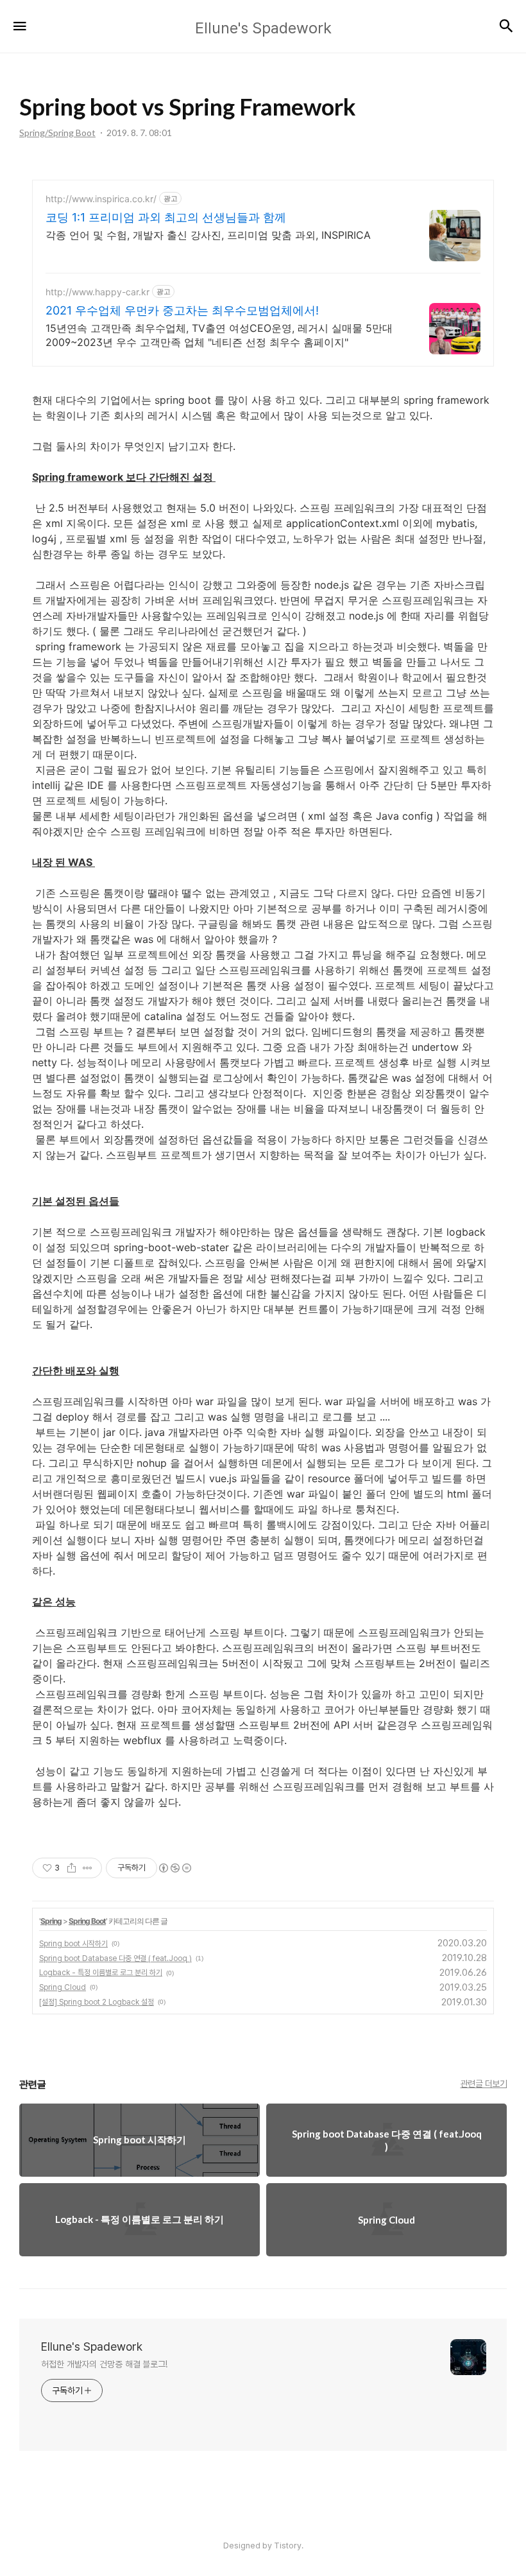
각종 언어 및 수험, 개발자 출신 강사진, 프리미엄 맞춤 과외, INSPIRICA (208, 235)
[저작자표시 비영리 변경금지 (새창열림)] (174, 1868)
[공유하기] (72, 1868)
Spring (51, 1921)
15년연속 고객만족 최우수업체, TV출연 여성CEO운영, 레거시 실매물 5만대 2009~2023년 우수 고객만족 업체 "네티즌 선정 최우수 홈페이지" (219, 335)
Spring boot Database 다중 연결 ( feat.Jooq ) (115, 1958)
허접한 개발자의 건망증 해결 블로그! (104, 2364)
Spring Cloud (63, 1987)
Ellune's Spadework (92, 2347)
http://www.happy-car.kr (98, 292)
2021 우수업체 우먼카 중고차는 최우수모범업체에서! (182, 310)
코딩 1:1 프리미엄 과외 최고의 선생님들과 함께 (166, 217)
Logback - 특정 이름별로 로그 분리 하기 (101, 1973)
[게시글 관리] (88, 1868)
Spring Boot (87, 1921)
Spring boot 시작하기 (73, 1944)
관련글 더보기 (484, 2084)
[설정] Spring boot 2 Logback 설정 (97, 2002)
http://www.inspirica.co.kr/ (101, 199)
